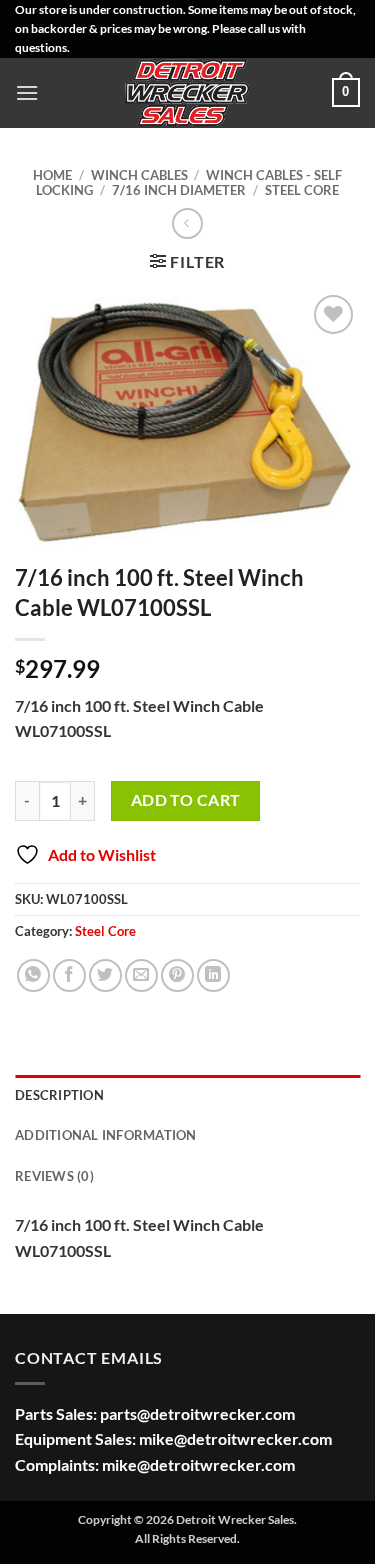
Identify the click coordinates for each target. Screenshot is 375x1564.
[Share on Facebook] (69, 975)
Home (52, 175)
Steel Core (302, 190)
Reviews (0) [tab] (54, 1176)
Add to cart (186, 800)
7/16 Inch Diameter (179, 190)
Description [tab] (59, 1095)
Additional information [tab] (106, 1135)
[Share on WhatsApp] (33, 975)
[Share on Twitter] (105, 975)
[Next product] (187, 223)
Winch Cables (139, 175)
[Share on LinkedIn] (213, 975)
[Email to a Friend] (141, 975)
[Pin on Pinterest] (177, 975)
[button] (27, 92)
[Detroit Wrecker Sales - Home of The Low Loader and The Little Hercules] (188, 93)
